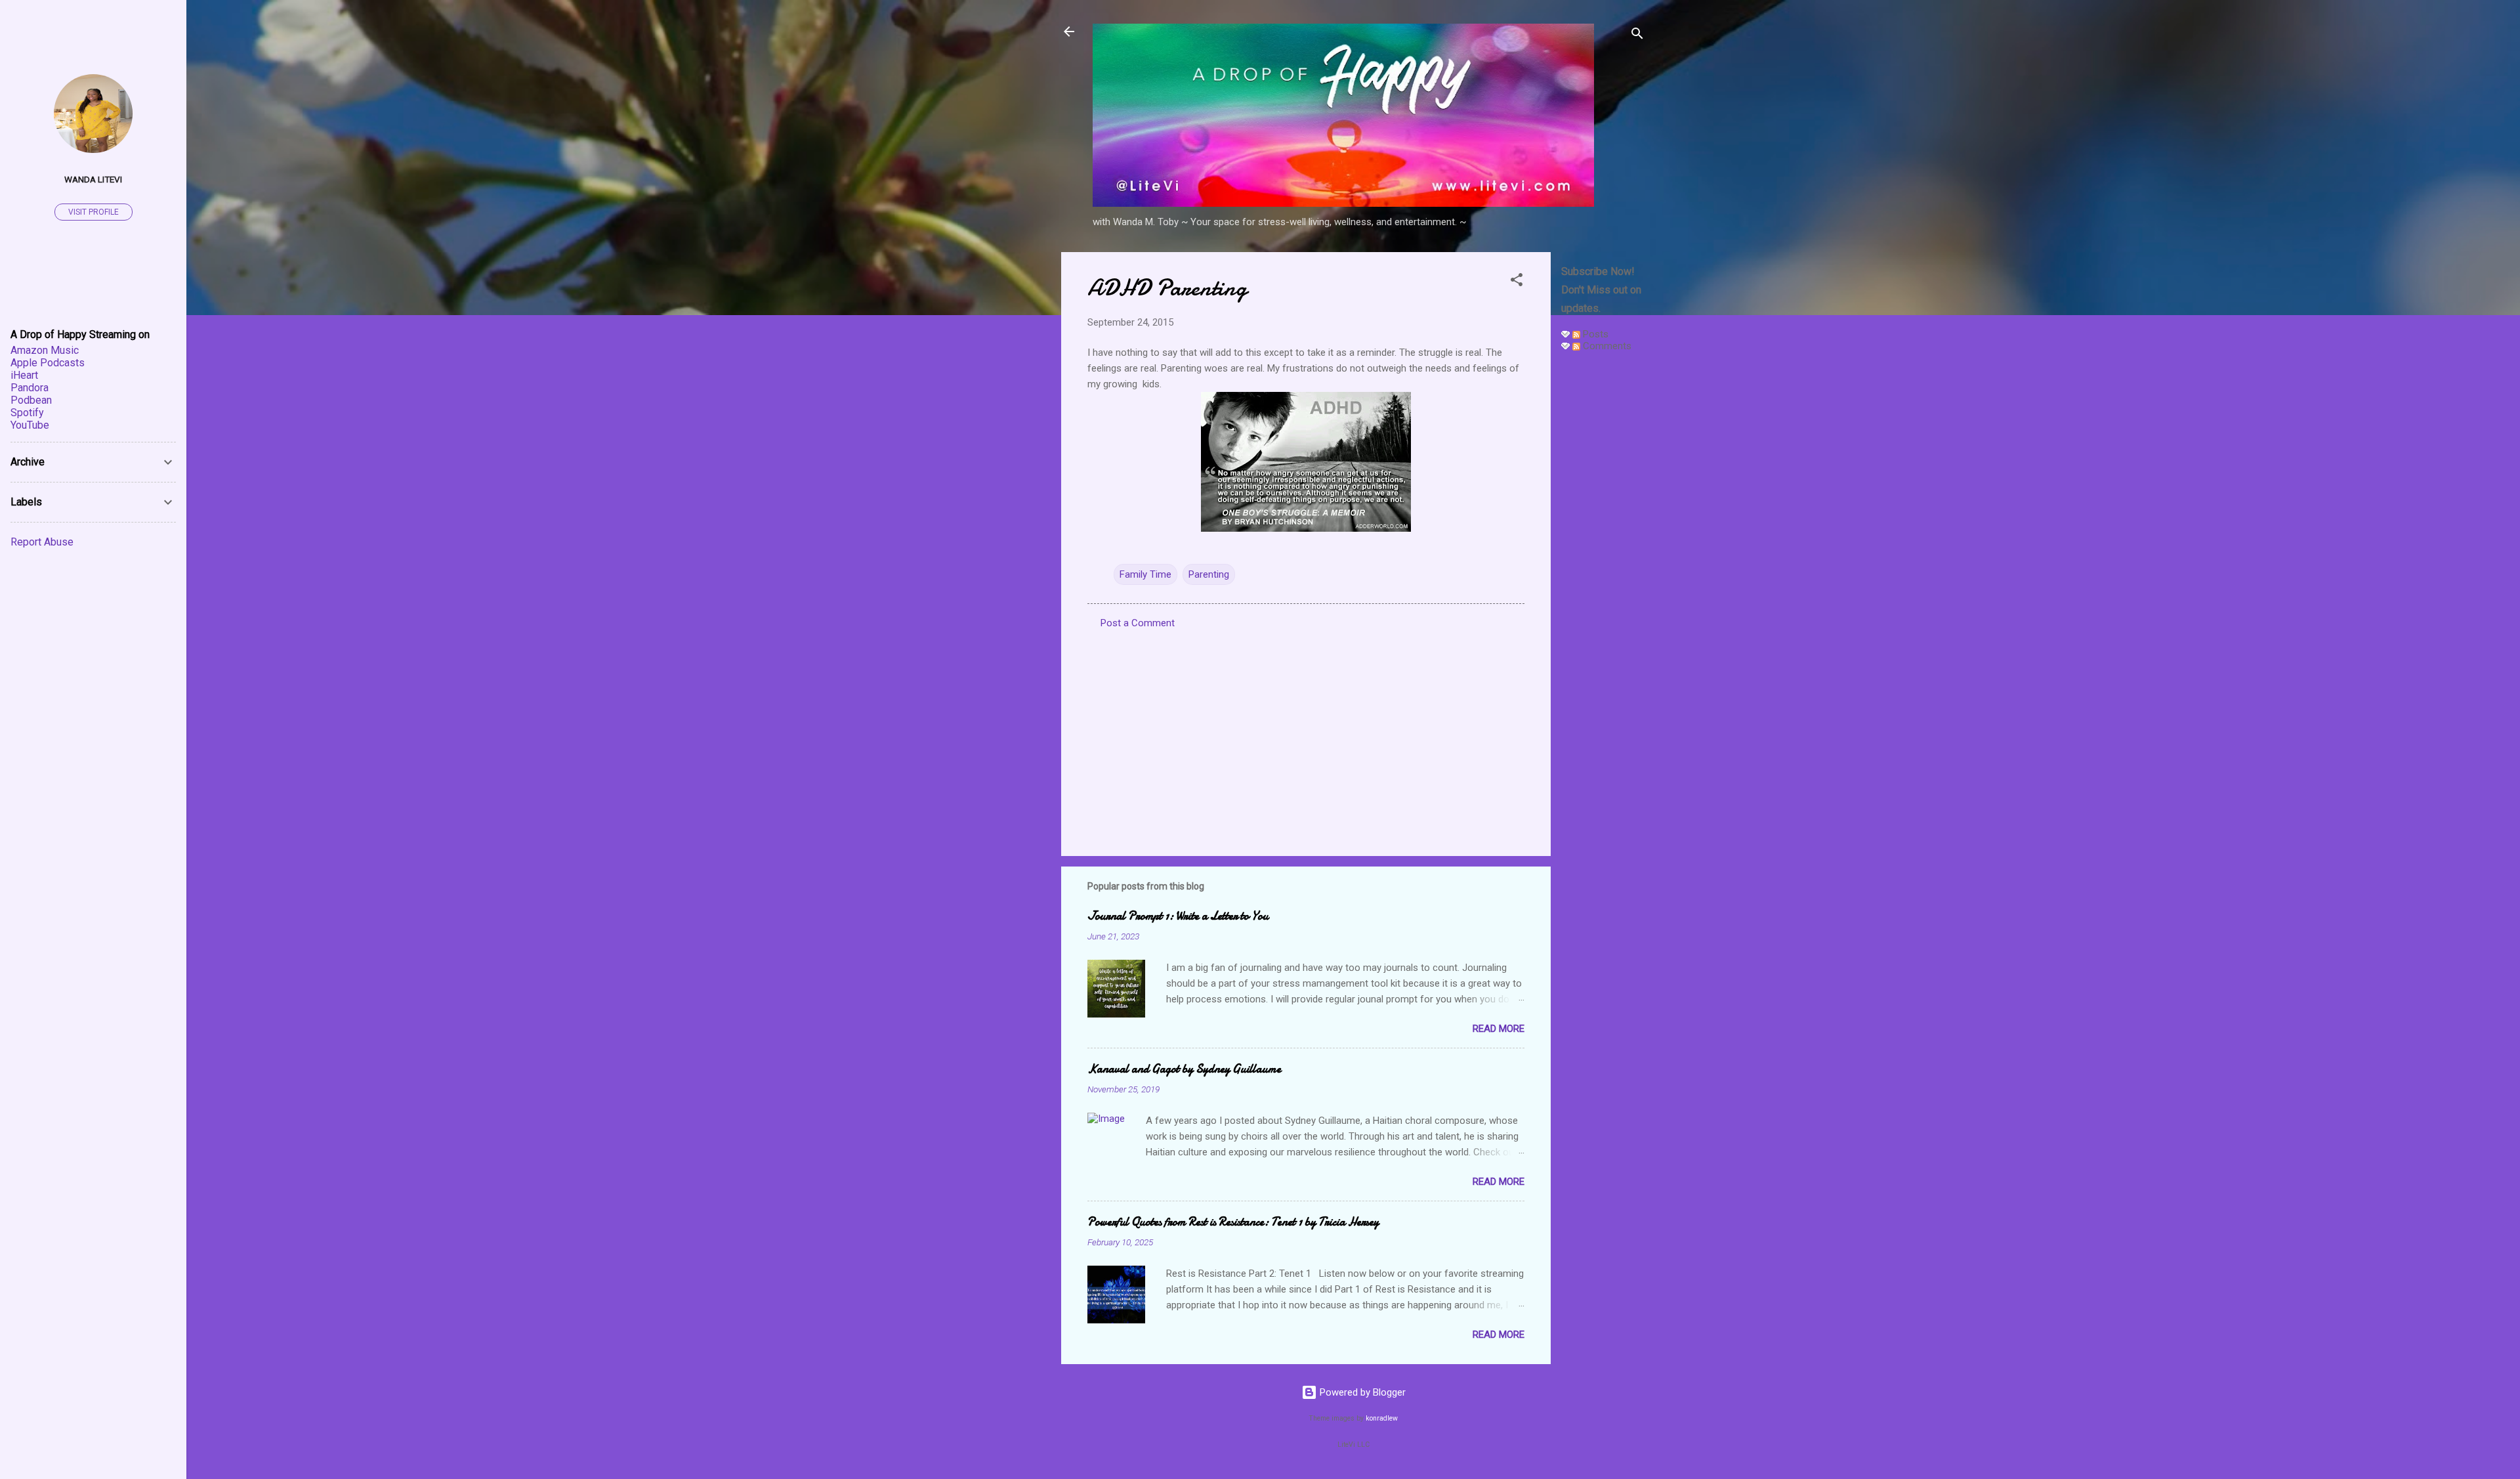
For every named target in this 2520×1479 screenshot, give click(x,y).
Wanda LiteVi (93, 179)
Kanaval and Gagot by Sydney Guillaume (1184, 1069)
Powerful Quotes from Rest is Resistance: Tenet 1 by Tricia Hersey (1233, 1222)
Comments (1606, 346)
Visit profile (94, 212)
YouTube (30, 425)
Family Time (1145, 574)
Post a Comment (1138, 623)
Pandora (30, 388)
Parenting (1209, 574)
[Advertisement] (1603, 559)
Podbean (31, 400)
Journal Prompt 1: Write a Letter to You (1178, 916)
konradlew (1382, 1418)
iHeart (24, 375)
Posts (1594, 334)
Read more (1499, 1029)
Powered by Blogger (1361, 1392)
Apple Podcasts (48, 363)
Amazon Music (45, 350)
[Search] (1637, 36)
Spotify (27, 413)
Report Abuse (42, 542)
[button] (1517, 282)
